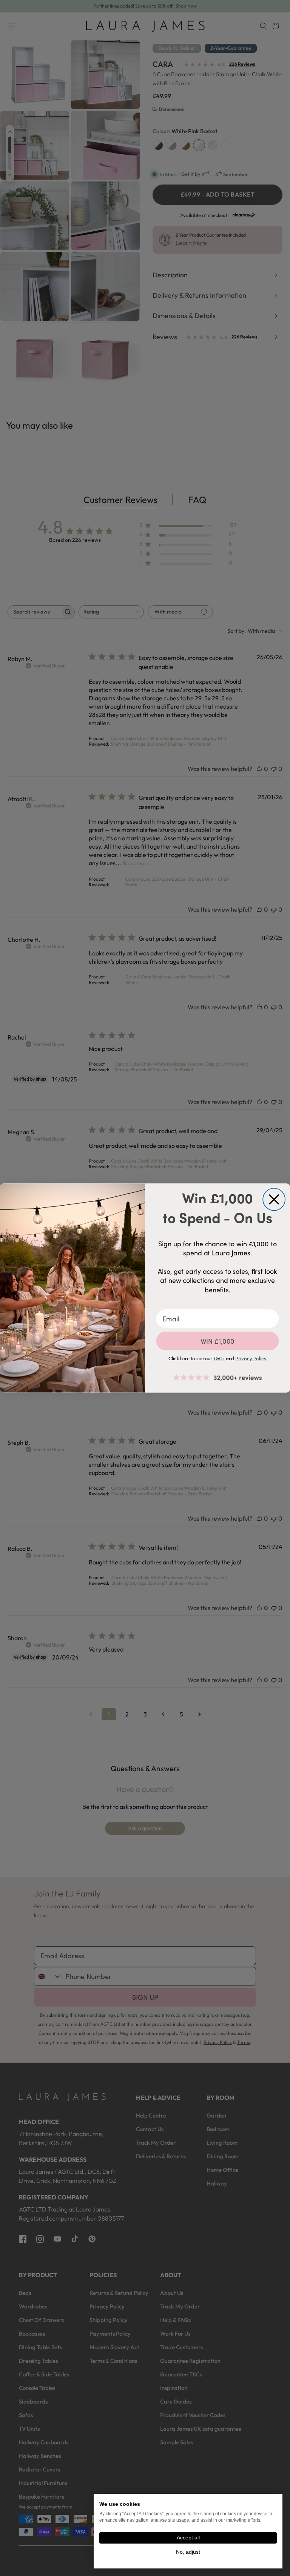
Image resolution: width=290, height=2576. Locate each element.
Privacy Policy (251, 1358)
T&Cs (219, 1358)
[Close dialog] (274, 1199)
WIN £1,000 (218, 1341)
